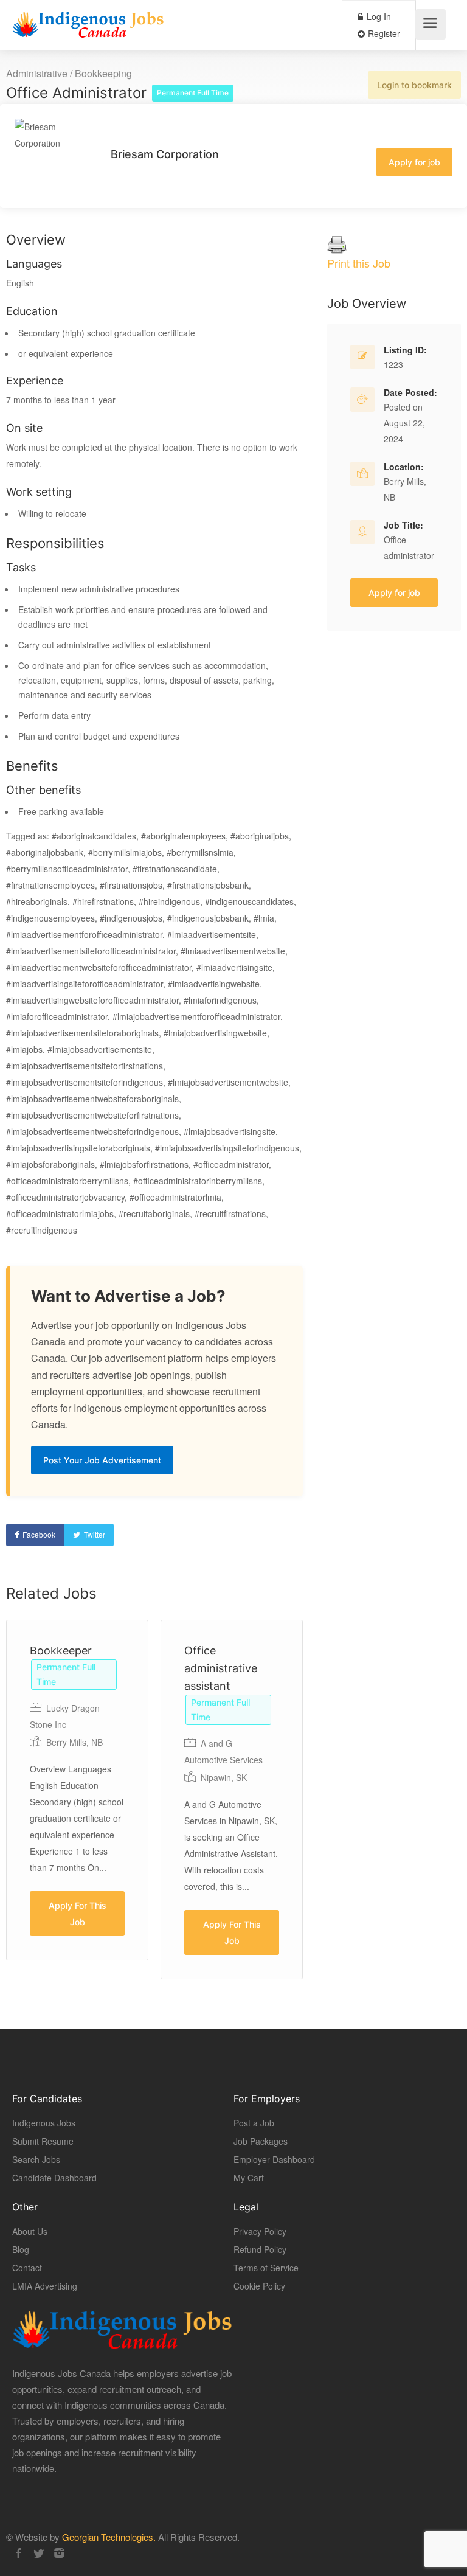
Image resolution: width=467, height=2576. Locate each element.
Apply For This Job (78, 1914)
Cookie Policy (259, 2286)
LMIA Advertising (45, 2286)
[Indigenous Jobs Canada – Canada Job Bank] (88, 28)
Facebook (39, 1534)
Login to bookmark (414, 85)
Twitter (95, 1534)
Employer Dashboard (274, 2159)
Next (348, 1808)
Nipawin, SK (224, 1777)
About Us (30, 2231)
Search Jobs (36, 2159)
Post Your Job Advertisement (102, 1460)
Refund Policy (260, 2249)
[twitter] (39, 2553)
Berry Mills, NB (74, 1742)
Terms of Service (266, 2268)
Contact (27, 2268)
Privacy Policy (260, 2231)
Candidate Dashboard (54, 2178)
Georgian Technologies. (109, 2537)
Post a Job (254, 2123)
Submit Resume (43, 2141)
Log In (378, 16)
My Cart (249, 2178)
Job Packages (261, 2141)
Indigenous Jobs (44, 2123)
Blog (21, 2249)
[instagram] (59, 2553)
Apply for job (414, 162)
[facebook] (19, 2553)
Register (383, 33)
